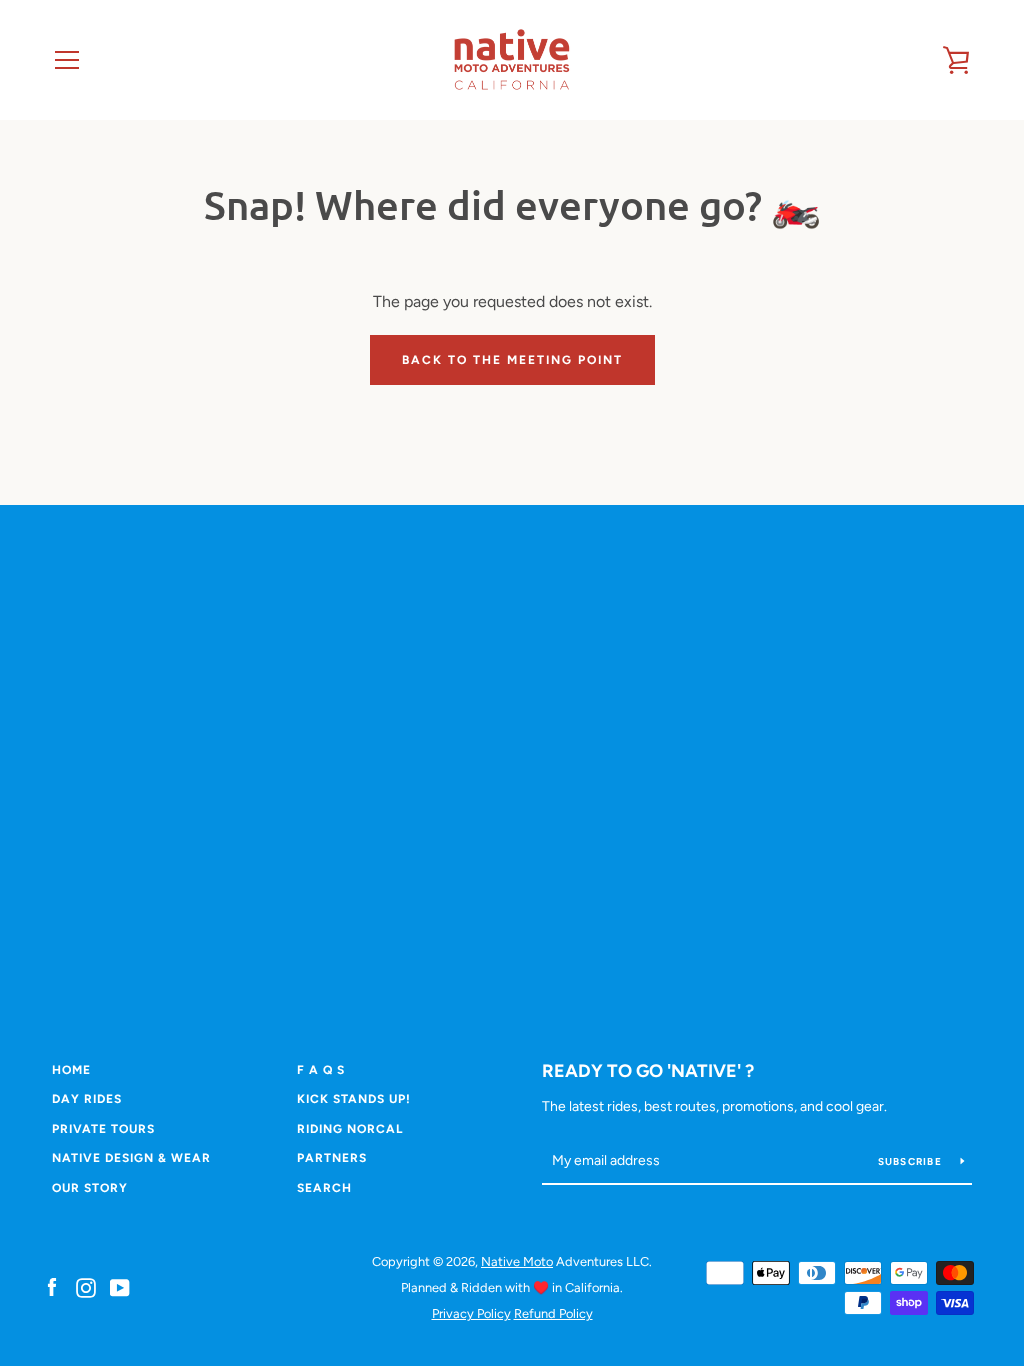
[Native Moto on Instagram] (86, 1286)
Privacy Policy (471, 1313)
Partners (332, 1158)
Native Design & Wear (131, 1158)
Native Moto (517, 1261)
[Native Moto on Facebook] (52, 1286)
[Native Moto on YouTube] (120, 1286)
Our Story (90, 1188)
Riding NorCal (350, 1129)
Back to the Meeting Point (512, 360)
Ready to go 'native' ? (648, 1071)
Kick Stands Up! (354, 1099)
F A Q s (321, 1070)
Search (324, 1188)
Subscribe (912, 1161)
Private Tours (103, 1129)
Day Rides (87, 1099)
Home (71, 1070)
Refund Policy (553, 1313)
